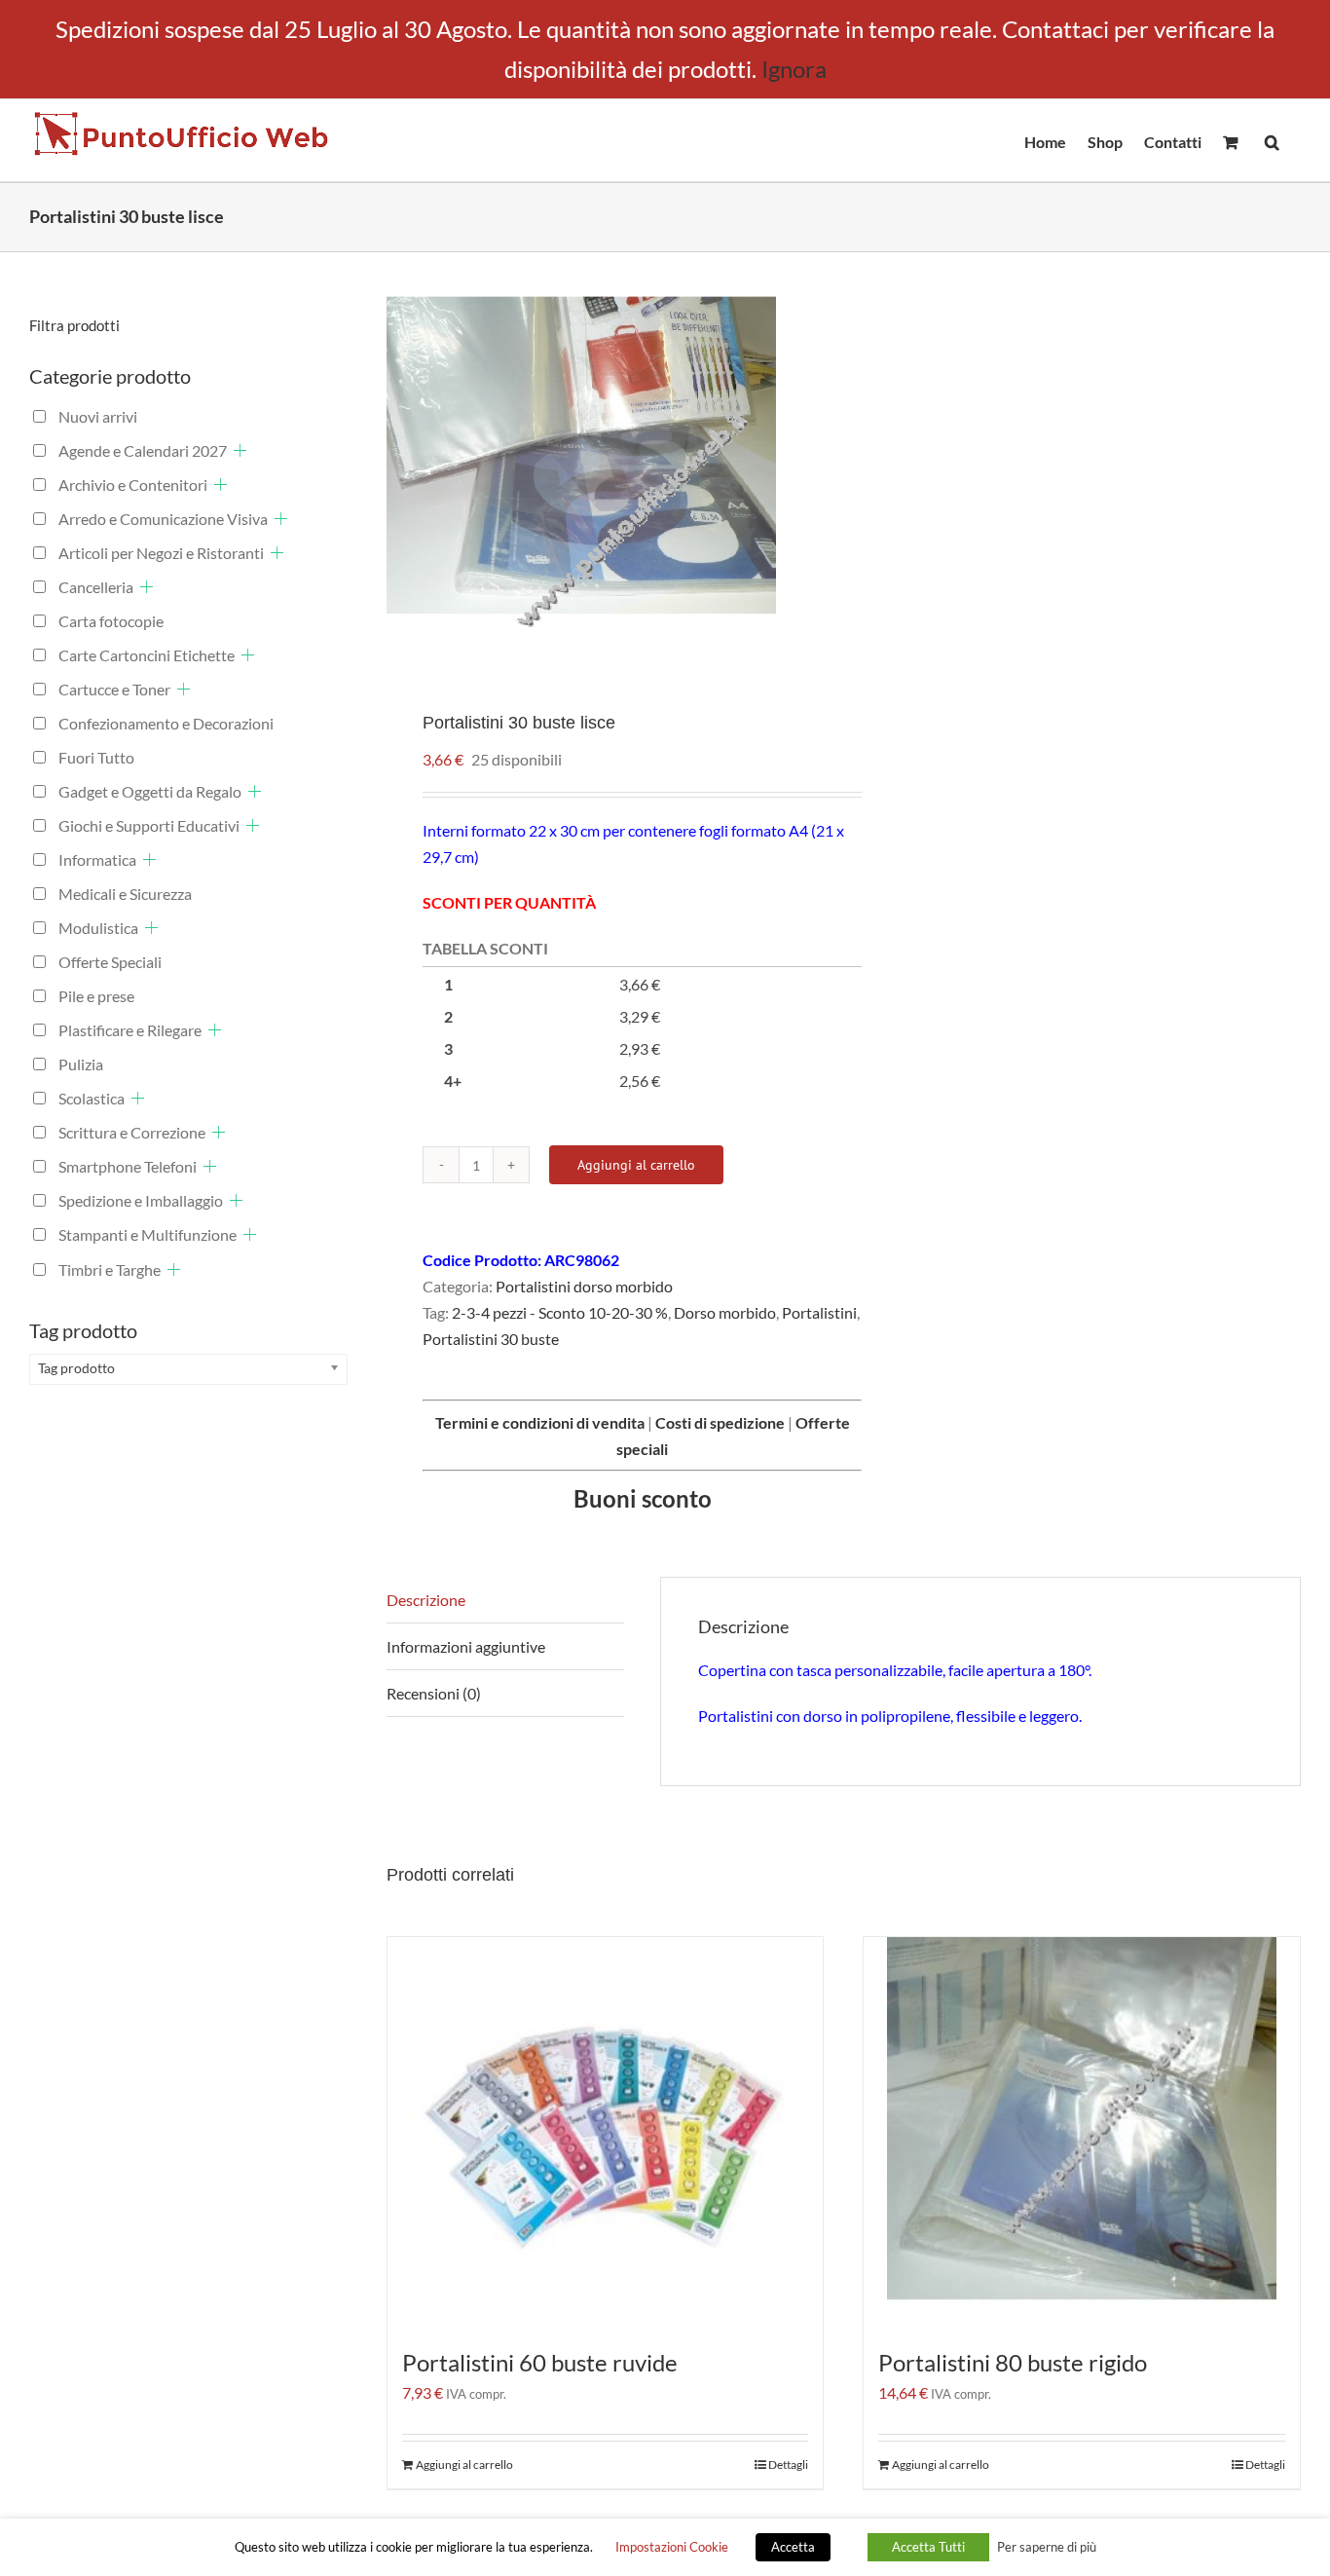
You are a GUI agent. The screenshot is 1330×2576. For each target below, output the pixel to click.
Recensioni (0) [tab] (434, 1693)
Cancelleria (96, 587)
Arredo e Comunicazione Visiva (163, 519)
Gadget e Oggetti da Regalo (150, 791)
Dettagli (788, 2464)
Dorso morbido (725, 1312)
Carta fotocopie (111, 621)
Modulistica (98, 928)
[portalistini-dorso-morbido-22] (606, 467)
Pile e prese (96, 996)
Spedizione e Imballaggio (141, 1200)
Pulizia (81, 1064)
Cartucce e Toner (114, 689)
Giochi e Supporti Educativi (149, 825)
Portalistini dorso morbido (584, 1286)
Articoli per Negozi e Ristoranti (161, 553)
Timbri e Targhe (110, 1269)
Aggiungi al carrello (636, 1165)
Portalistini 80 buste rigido (1013, 2362)
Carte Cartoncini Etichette (147, 655)
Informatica (97, 859)
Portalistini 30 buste (491, 1339)
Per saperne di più (1047, 2547)
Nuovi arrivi (98, 416)
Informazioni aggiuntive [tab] (466, 1646)
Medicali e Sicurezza (125, 894)
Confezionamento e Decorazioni (166, 723)
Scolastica (92, 1098)
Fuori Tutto (96, 757)
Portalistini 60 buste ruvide (540, 2362)
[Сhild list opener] (240, 450)
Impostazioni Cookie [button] (672, 2547)
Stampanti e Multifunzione (148, 1234)
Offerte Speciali (110, 962)
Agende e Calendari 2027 (143, 450)
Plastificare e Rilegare (130, 1030)
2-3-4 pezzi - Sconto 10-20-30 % (560, 1312)
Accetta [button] (793, 2547)
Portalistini (819, 1312)
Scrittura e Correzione (132, 1132)
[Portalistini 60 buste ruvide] (606, 2132)
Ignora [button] (794, 69)
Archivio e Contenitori (133, 485)
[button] (1272, 140)
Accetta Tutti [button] (928, 2547)
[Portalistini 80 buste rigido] (1082, 2132)
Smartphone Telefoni (128, 1166)
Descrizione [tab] (426, 1600)
